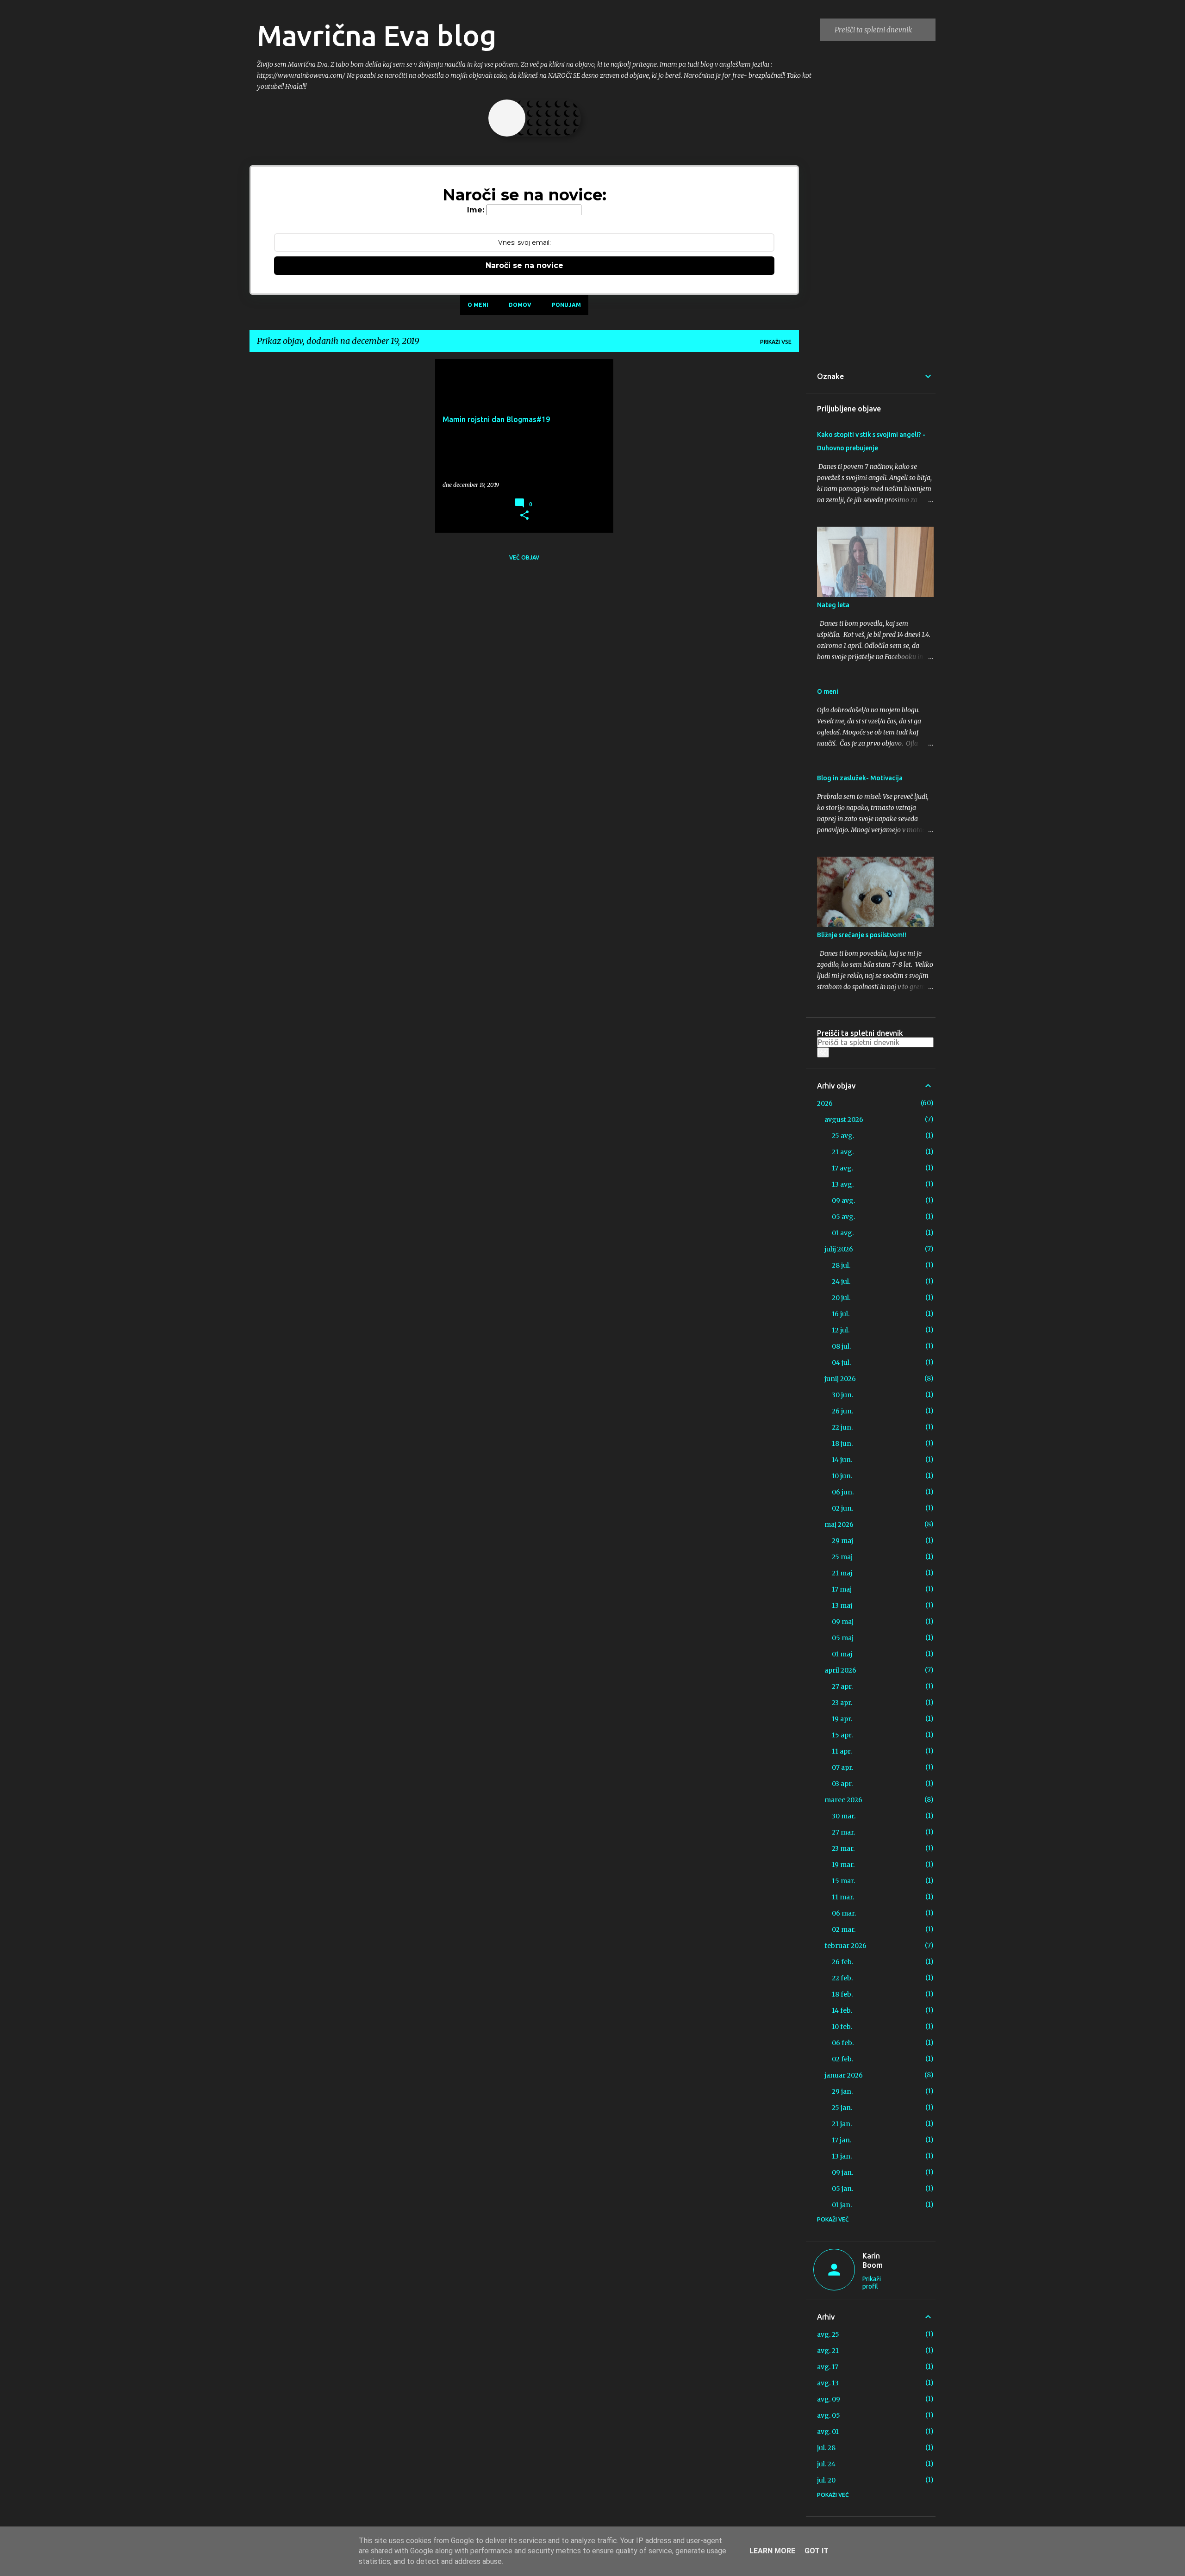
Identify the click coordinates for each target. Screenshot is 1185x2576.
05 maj (843, 1638)
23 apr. (842, 1703)
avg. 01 (828, 2432)
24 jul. (841, 1282)
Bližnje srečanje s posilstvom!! (862, 935)
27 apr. (842, 1686)
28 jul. (841, 1265)
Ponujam (566, 305)
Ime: (476, 210)
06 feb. (843, 2043)
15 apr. (842, 1735)
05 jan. (842, 2189)
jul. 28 (826, 2448)
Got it (817, 2551)
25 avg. (843, 1136)
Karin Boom (873, 2260)
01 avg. (843, 1233)
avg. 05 (829, 2415)
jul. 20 (826, 2480)
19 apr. (842, 1719)
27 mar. (843, 1832)
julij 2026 (839, 1249)
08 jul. (841, 1346)
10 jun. (842, 1476)
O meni (478, 305)
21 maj (842, 1573)
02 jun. (842, 1508)
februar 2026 (845, 1946)
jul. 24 (826, 2464)
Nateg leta (833, 605)
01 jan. (842, 2205)
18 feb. (842, 1994)
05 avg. (843, 1217)
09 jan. (842, 2172)
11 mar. (843, 1897)
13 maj (842, 1605)
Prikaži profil (872, 2283)
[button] (524, 516)
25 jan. (842, 2108)
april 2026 (840, 1670)
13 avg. (843, 1184)
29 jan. (842, 2091)
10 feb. (842, 2027)
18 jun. (842, 1444)
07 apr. (842, 1767)
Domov (520, 305)
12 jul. (841, 1330)
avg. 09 (829, 2399)
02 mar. (844, 1929)
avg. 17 (828, 2367)
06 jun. (843, 1492)
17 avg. (842, 1168)
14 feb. (842, 2010)
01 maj (842, 1654)
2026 (825, 1103)
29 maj (842, 1541)
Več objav (524, 557)
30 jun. (842, 1395)
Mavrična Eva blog (377, 35)
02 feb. (842, 2059)
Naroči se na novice (524, 265)
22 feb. (842, 1978)
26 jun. (842, 1411)
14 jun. (842, 1460)
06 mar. (844, 1913)
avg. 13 (828, 2383)
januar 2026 (844, 2075)
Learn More (772, 2551)
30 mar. (844, 1816)
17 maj (842, 1589)
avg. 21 (828, 2351)
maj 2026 (839, 1524)
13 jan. (842, 2156)
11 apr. (842, 1751)
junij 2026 (840, 1379)
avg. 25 (828, 2334)
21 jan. (842, 2124)
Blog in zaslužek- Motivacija (860, 778)
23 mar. (843, 1848)
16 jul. (841, 1314)
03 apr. (842, 1784)
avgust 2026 (844, 1120)
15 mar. (843, 1881)
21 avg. (843, 1152)
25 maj (842, 1557)
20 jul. (841, 1298)
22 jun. (842, 1427)
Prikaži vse (776, 342)
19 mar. (843, 1865)
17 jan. (842, 2140)
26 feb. (842, 1962)
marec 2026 (843, 1800)
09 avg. (843, 1201)
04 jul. (841, 1363)
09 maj (843, 1622)
